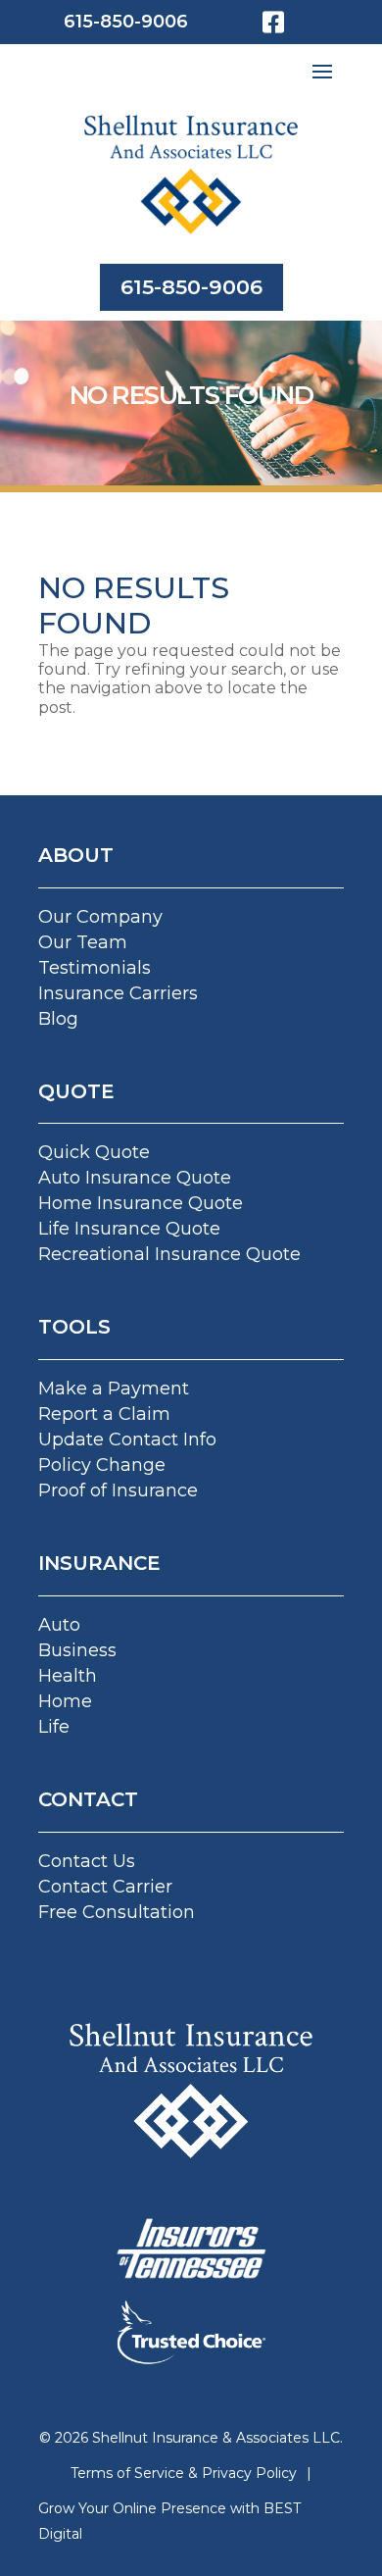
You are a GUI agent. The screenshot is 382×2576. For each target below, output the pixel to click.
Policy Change (102, 1465)
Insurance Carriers (118, 993)
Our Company (100, 917)
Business (77, 1650)
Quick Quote (94, 1152)
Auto (59, 1625)
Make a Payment (114, 1389)
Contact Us (87, 1861)
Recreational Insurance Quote (169, 1254)
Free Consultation (117, 1912)
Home (65, 1701)
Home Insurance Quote (141, 1203)
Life (54, 1727)
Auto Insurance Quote (135, 1178)
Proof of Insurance (118, 1490)
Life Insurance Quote (129, 1229)
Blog (58, 1019)
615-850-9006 (126, 22)
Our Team (83, 942)
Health (68, 1676)
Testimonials (95, 968)
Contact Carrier (105, 1887)
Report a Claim (104, 1414)
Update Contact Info (127, 1440)
